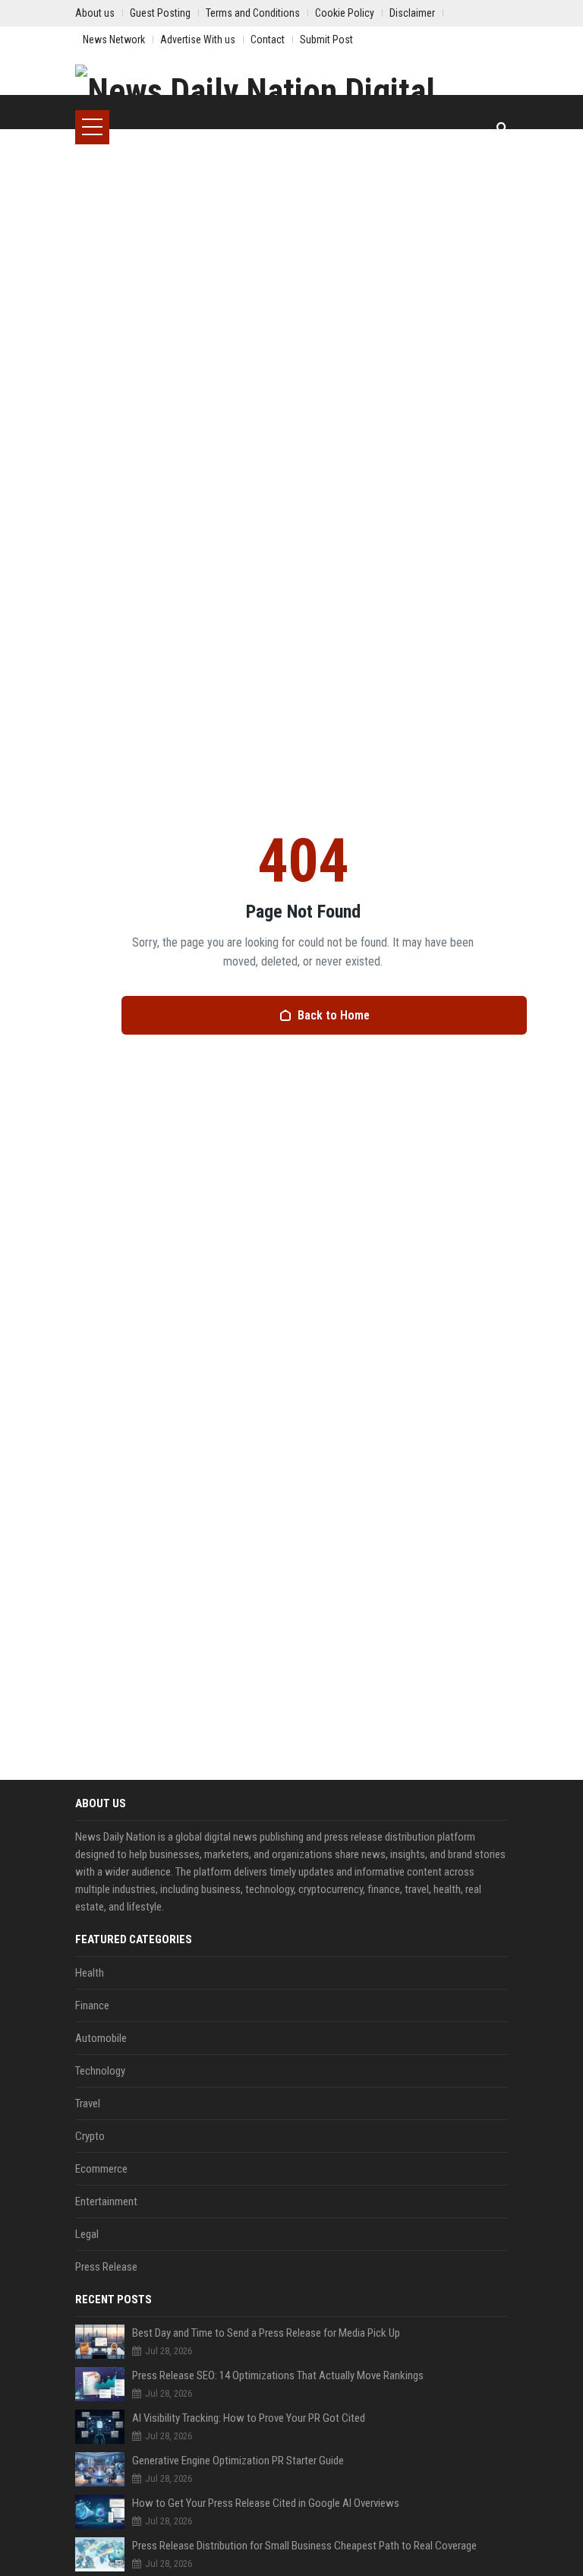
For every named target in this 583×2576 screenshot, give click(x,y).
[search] (502, 127)
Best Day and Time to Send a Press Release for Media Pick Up (266, 2333)
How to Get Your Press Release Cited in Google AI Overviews (266, 2503)
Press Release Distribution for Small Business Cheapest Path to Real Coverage (304, 2546)
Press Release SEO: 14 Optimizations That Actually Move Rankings (278, 2375)
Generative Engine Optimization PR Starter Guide (238, 2461)
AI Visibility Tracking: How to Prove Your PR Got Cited (249, 2418)
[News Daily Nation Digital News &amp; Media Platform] (291, 87)
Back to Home (334, 1015)
